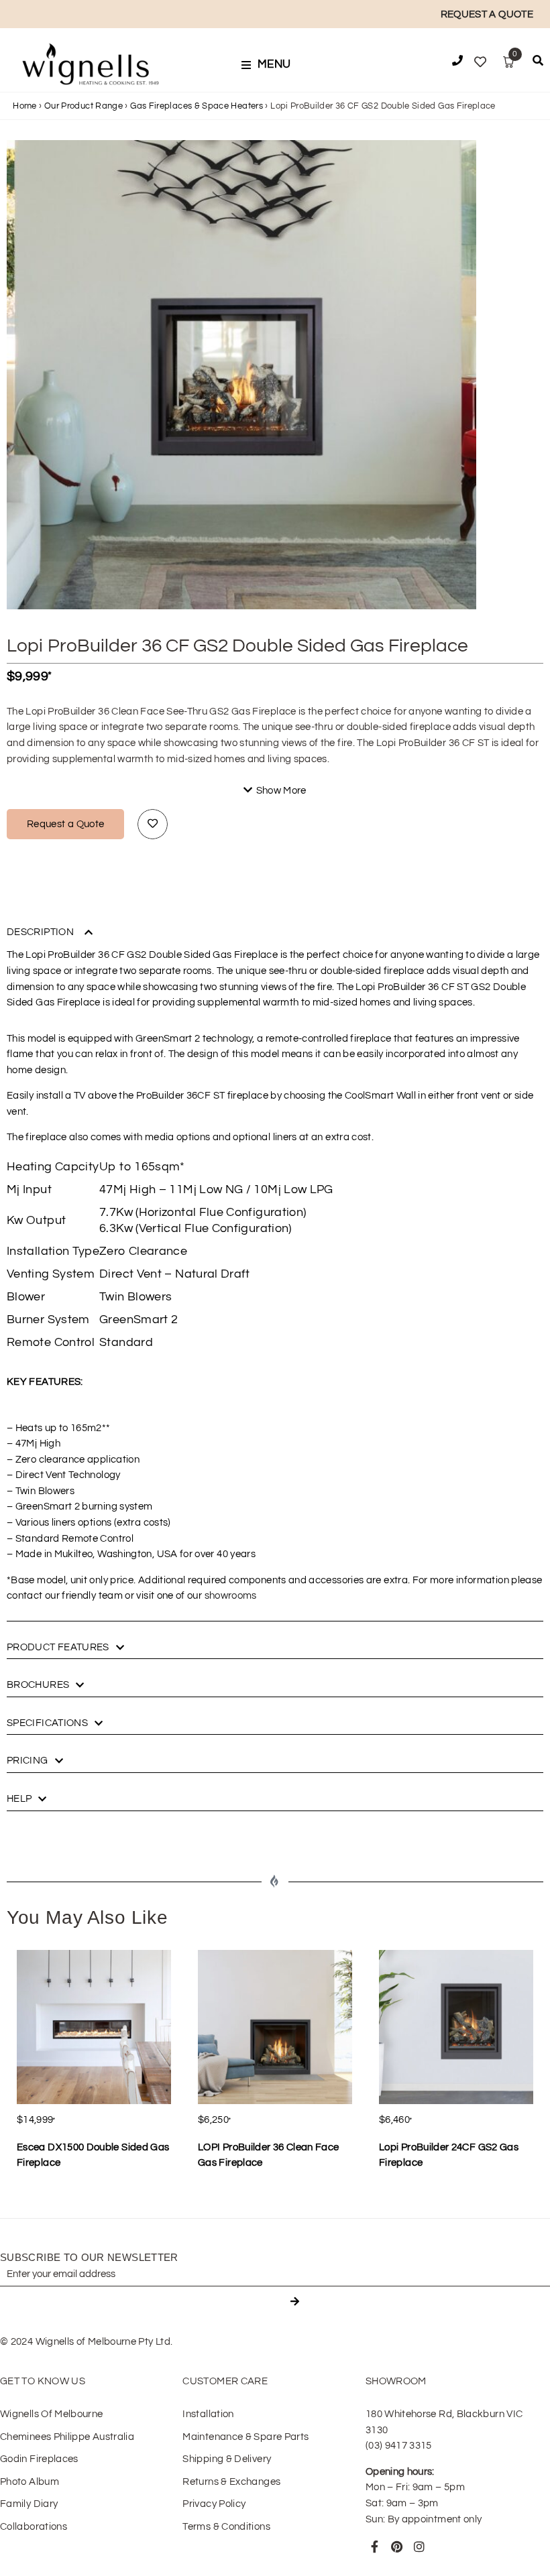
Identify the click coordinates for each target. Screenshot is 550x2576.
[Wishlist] (480, 62)
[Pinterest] (397, 2547)
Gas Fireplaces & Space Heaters (197, 106)
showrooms (231, 1596)
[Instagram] (420, 2547)
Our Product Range (84, 106)
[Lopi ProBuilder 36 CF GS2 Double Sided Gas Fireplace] (241, 375)
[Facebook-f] (375, 2547)
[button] (270, 65)
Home (24, 106)
